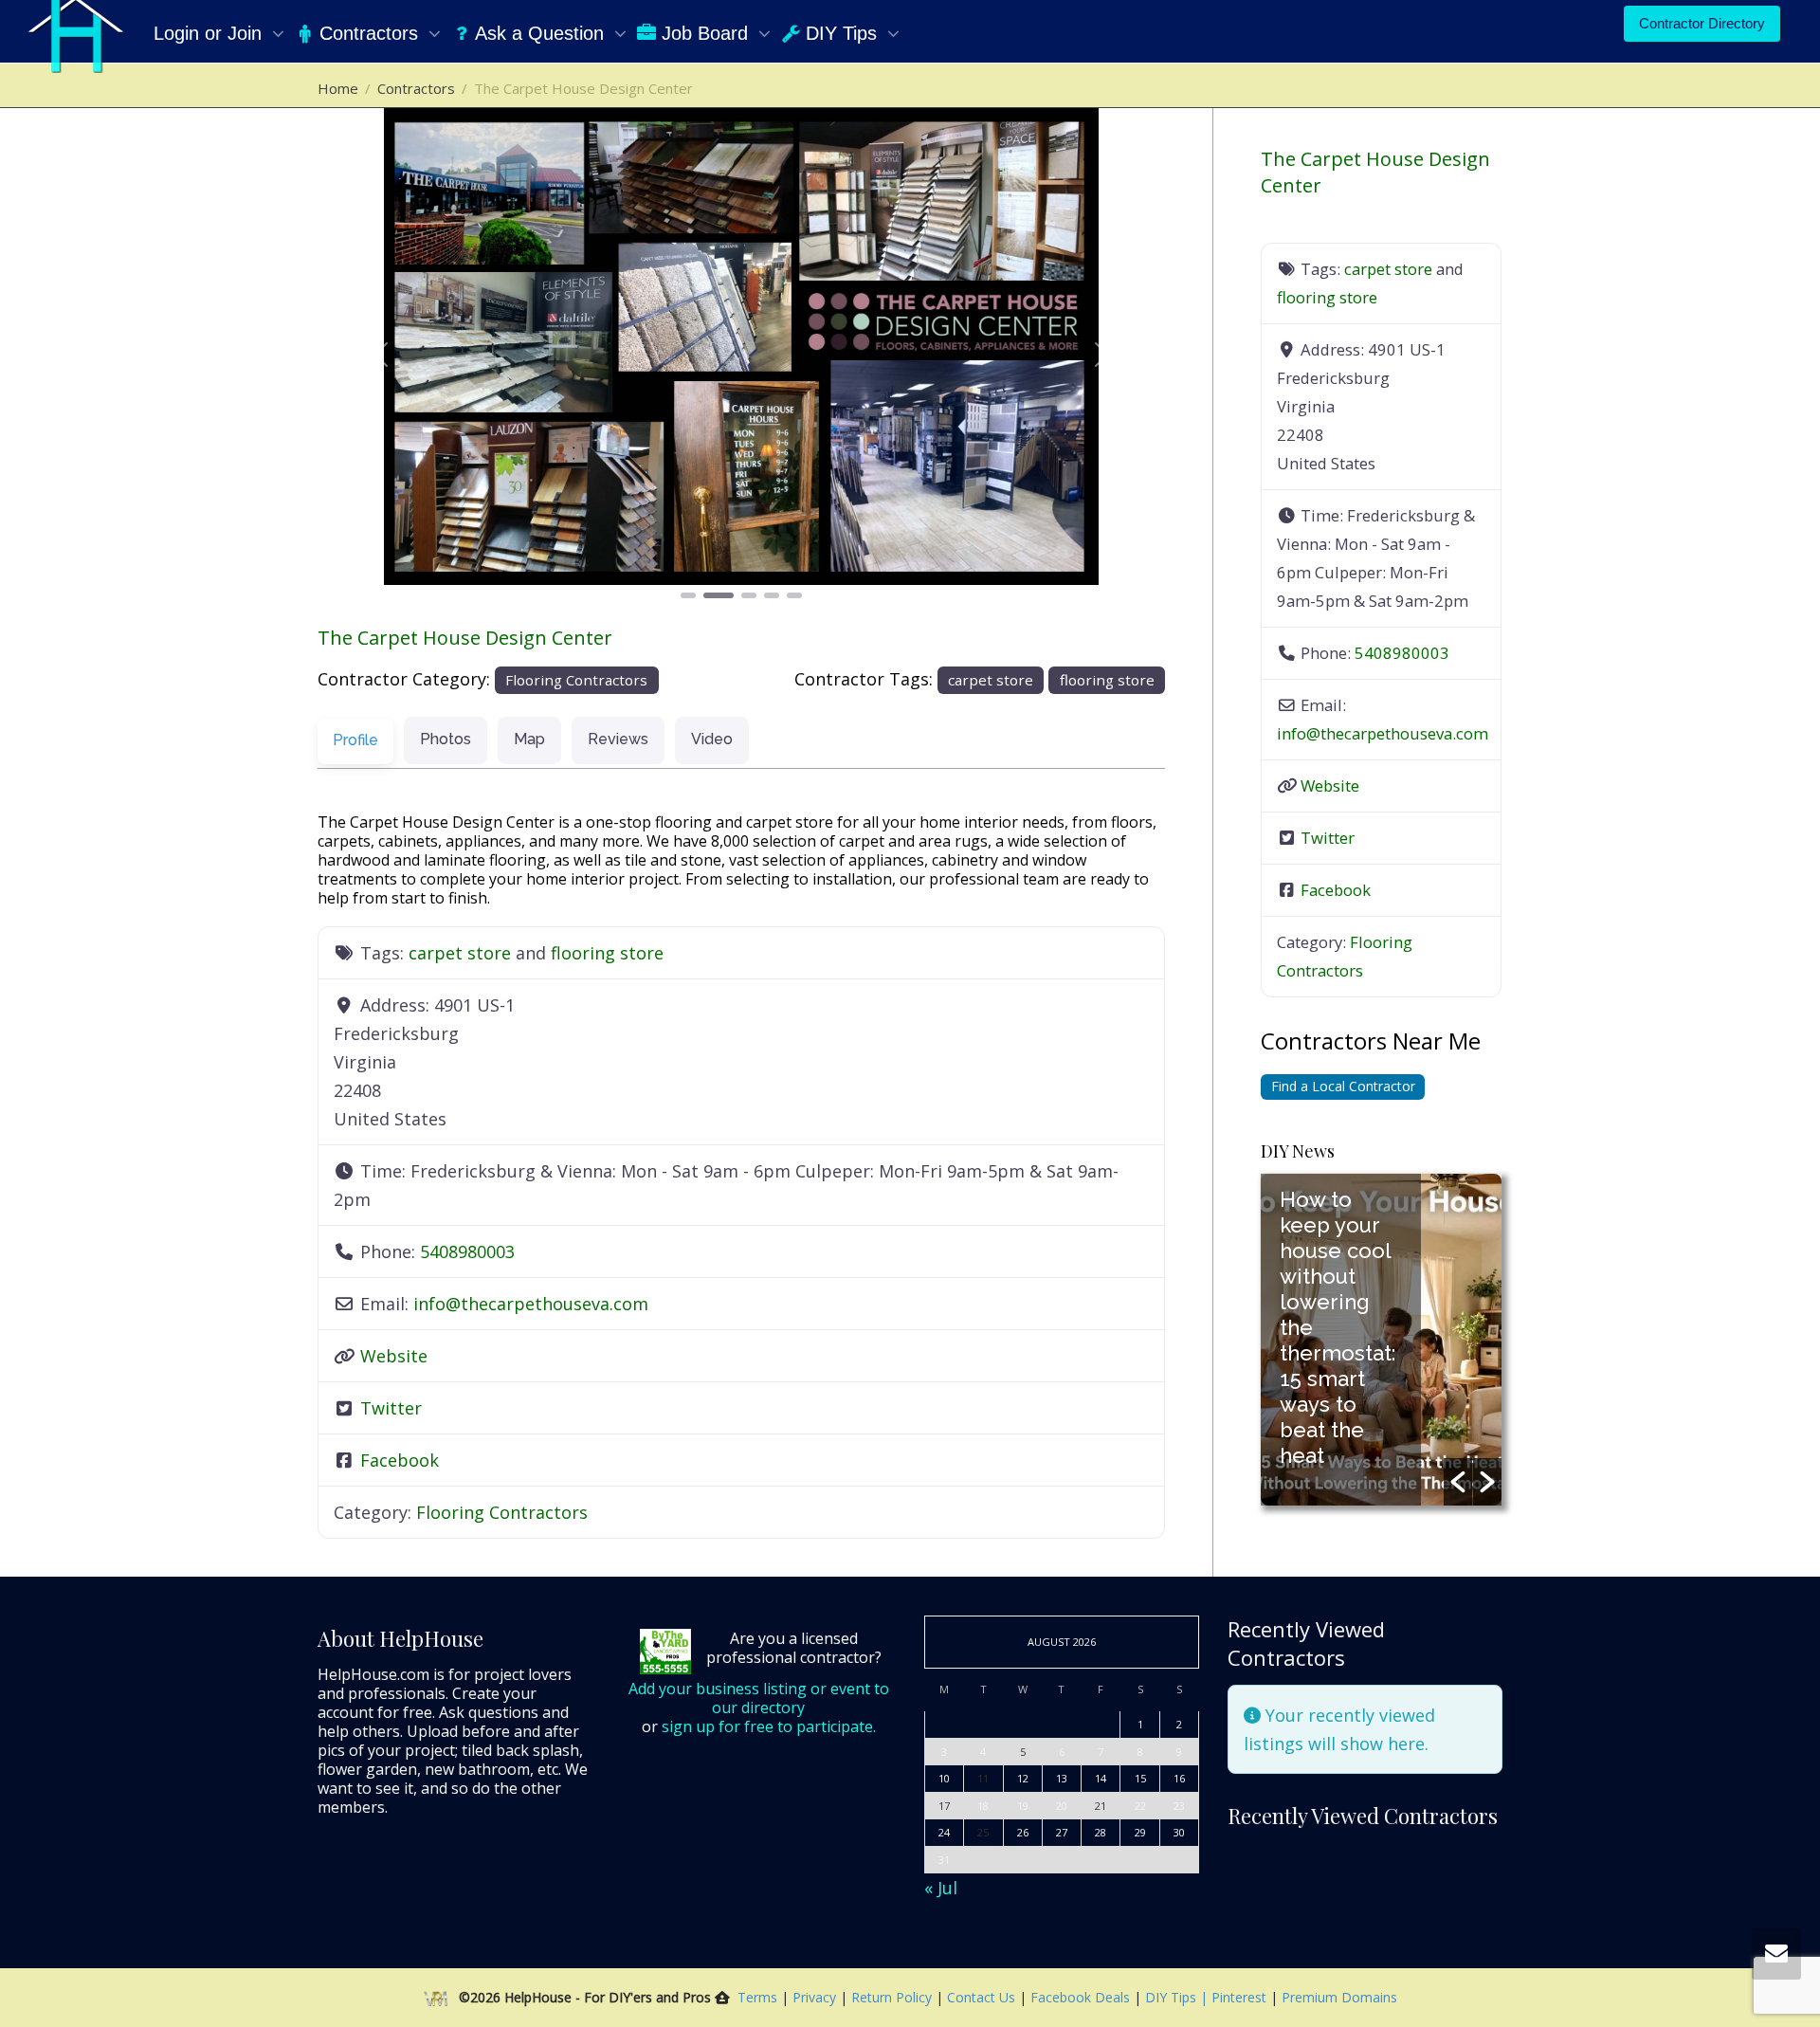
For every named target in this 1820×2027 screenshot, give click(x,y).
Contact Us (983, 1997)
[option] (1381, 1340)
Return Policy (893, 1997)
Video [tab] (712, 739)
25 (983, 1832)
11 (983, 1778)
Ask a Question (540, 33)
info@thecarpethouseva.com (531, 1304)
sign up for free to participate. (769, 1726)
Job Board (705, 33)
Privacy (816, 1997)
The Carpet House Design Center (465, 638)
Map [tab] (529, 739)
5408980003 (467, 1251)
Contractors (369, 33)
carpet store (991, 680)
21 (1101, 1806)
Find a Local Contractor (1343, 1086)
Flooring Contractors (576, 680)
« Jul (941, 1888)
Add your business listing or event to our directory (759, 1698)
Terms (757, 1997)
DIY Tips (841, 33)
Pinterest (1239, 1997)
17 (944, 1806)
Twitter (391, 1408)
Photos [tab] (446, 739)
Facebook (400, 1460)
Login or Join (210, 33)
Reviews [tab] (618, 739)
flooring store (1107, 680)
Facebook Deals (1082, 1997)
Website (394, 1356)
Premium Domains (1339, 1997)
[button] (381, 355)
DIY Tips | (1174, 1997)
